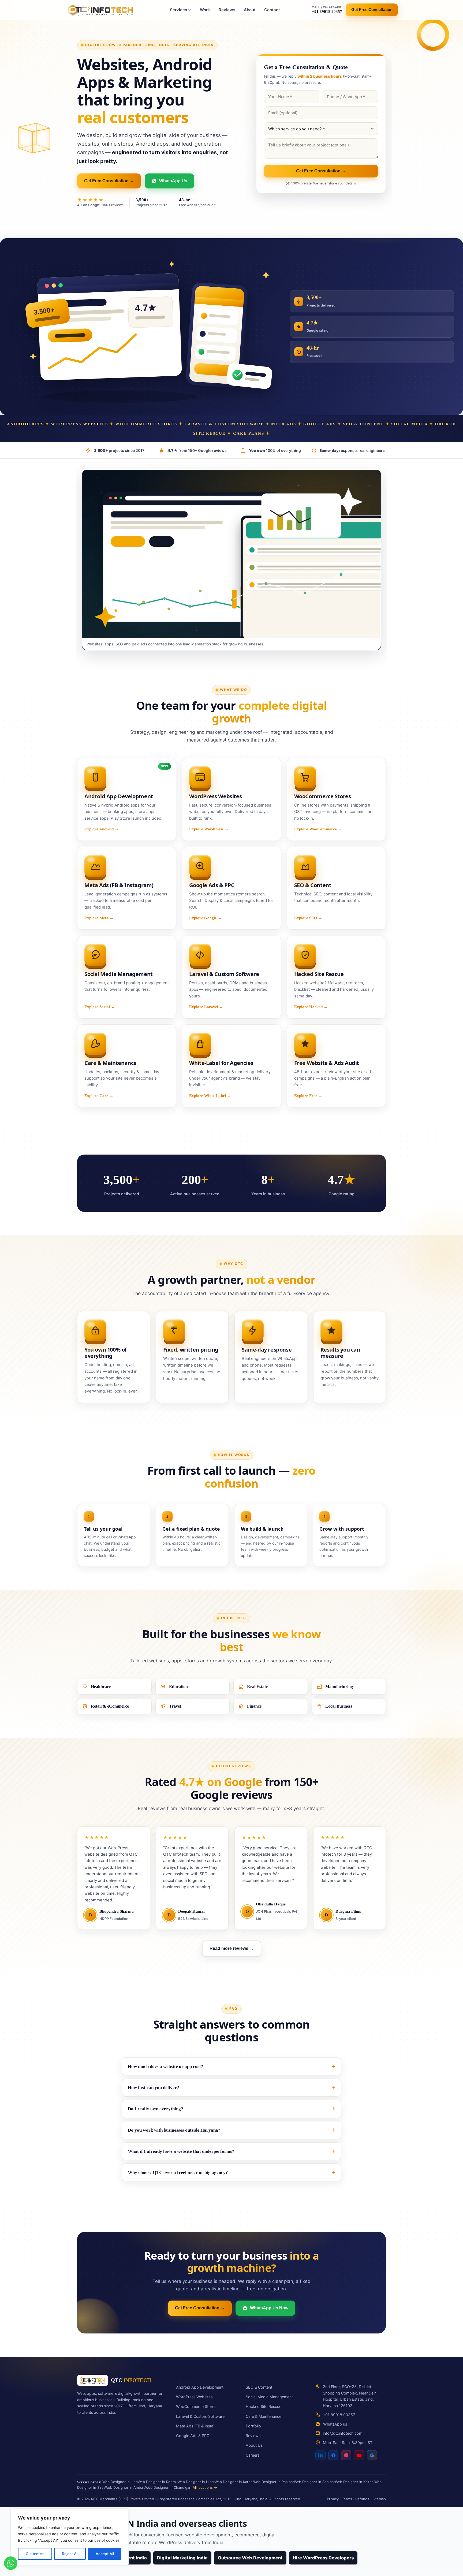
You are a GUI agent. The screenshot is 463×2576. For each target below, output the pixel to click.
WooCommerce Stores (196, 2406)
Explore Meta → (99, 918)
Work (205, 10)
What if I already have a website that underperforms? (181, 2151)
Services (178, 10)
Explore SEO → (308, 918)
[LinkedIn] (320, 2455)
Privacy (333, 2499)
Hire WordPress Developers (323, 2558)
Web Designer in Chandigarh (169, 2487)
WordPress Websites (194, 2397)
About (250, 10)
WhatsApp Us (173, 181)
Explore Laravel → (206, 1007)
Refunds (362, 2499)
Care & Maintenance (264, 2416)
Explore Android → (102, 829)
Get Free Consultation (372, 10)
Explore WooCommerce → (318, 829)
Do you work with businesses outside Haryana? (174, 2130)
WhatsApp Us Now (269, 2308)
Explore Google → (206, 918)
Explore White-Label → (210, 1096)
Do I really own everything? (156, 2109)
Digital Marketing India (182, 2558)
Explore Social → (100, 1007)
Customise (35, 2554)
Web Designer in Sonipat (314, 2482)
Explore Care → (99, 1096)
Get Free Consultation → (109, 181)
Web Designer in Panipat (274, 2482)
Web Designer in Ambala (125, 2487)
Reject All (70, 2554)
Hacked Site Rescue (264, 2406)
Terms (347, 2499)
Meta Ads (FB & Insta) (195, 2426)
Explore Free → (308, 1096)
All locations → (205, 2487)
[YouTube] (359, 2454)
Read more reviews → (232, 1948)
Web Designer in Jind (120, 2482)
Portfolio (253, 2426)
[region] (70, 2537)
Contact (272, 10)
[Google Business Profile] (372, 2454)
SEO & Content (259, 2387)
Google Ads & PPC (193, 2436)
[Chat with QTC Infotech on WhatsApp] (11, 2564)
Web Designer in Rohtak (158, 2482)
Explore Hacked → (311, 1007)
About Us (254, 2445)
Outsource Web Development (250, 2558)
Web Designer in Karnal (234, 2482)
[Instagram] (346, 2454)
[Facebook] (333, 2454)
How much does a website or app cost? (166, 2066)
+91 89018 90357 (339, 2415)
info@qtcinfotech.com (343, 2433)
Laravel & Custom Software (200, 2416)
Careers (253, 2455)
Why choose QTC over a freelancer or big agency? (178, 2172)
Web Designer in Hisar (196, 2482)
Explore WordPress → (209, 829)
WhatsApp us (335, 2424)
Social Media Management (269, 2397)
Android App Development (200, 2387)
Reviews (227, 10)
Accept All (105, 2554)
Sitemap (379, 2499)
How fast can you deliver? (154, 2088)
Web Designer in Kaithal (355, 2482)
